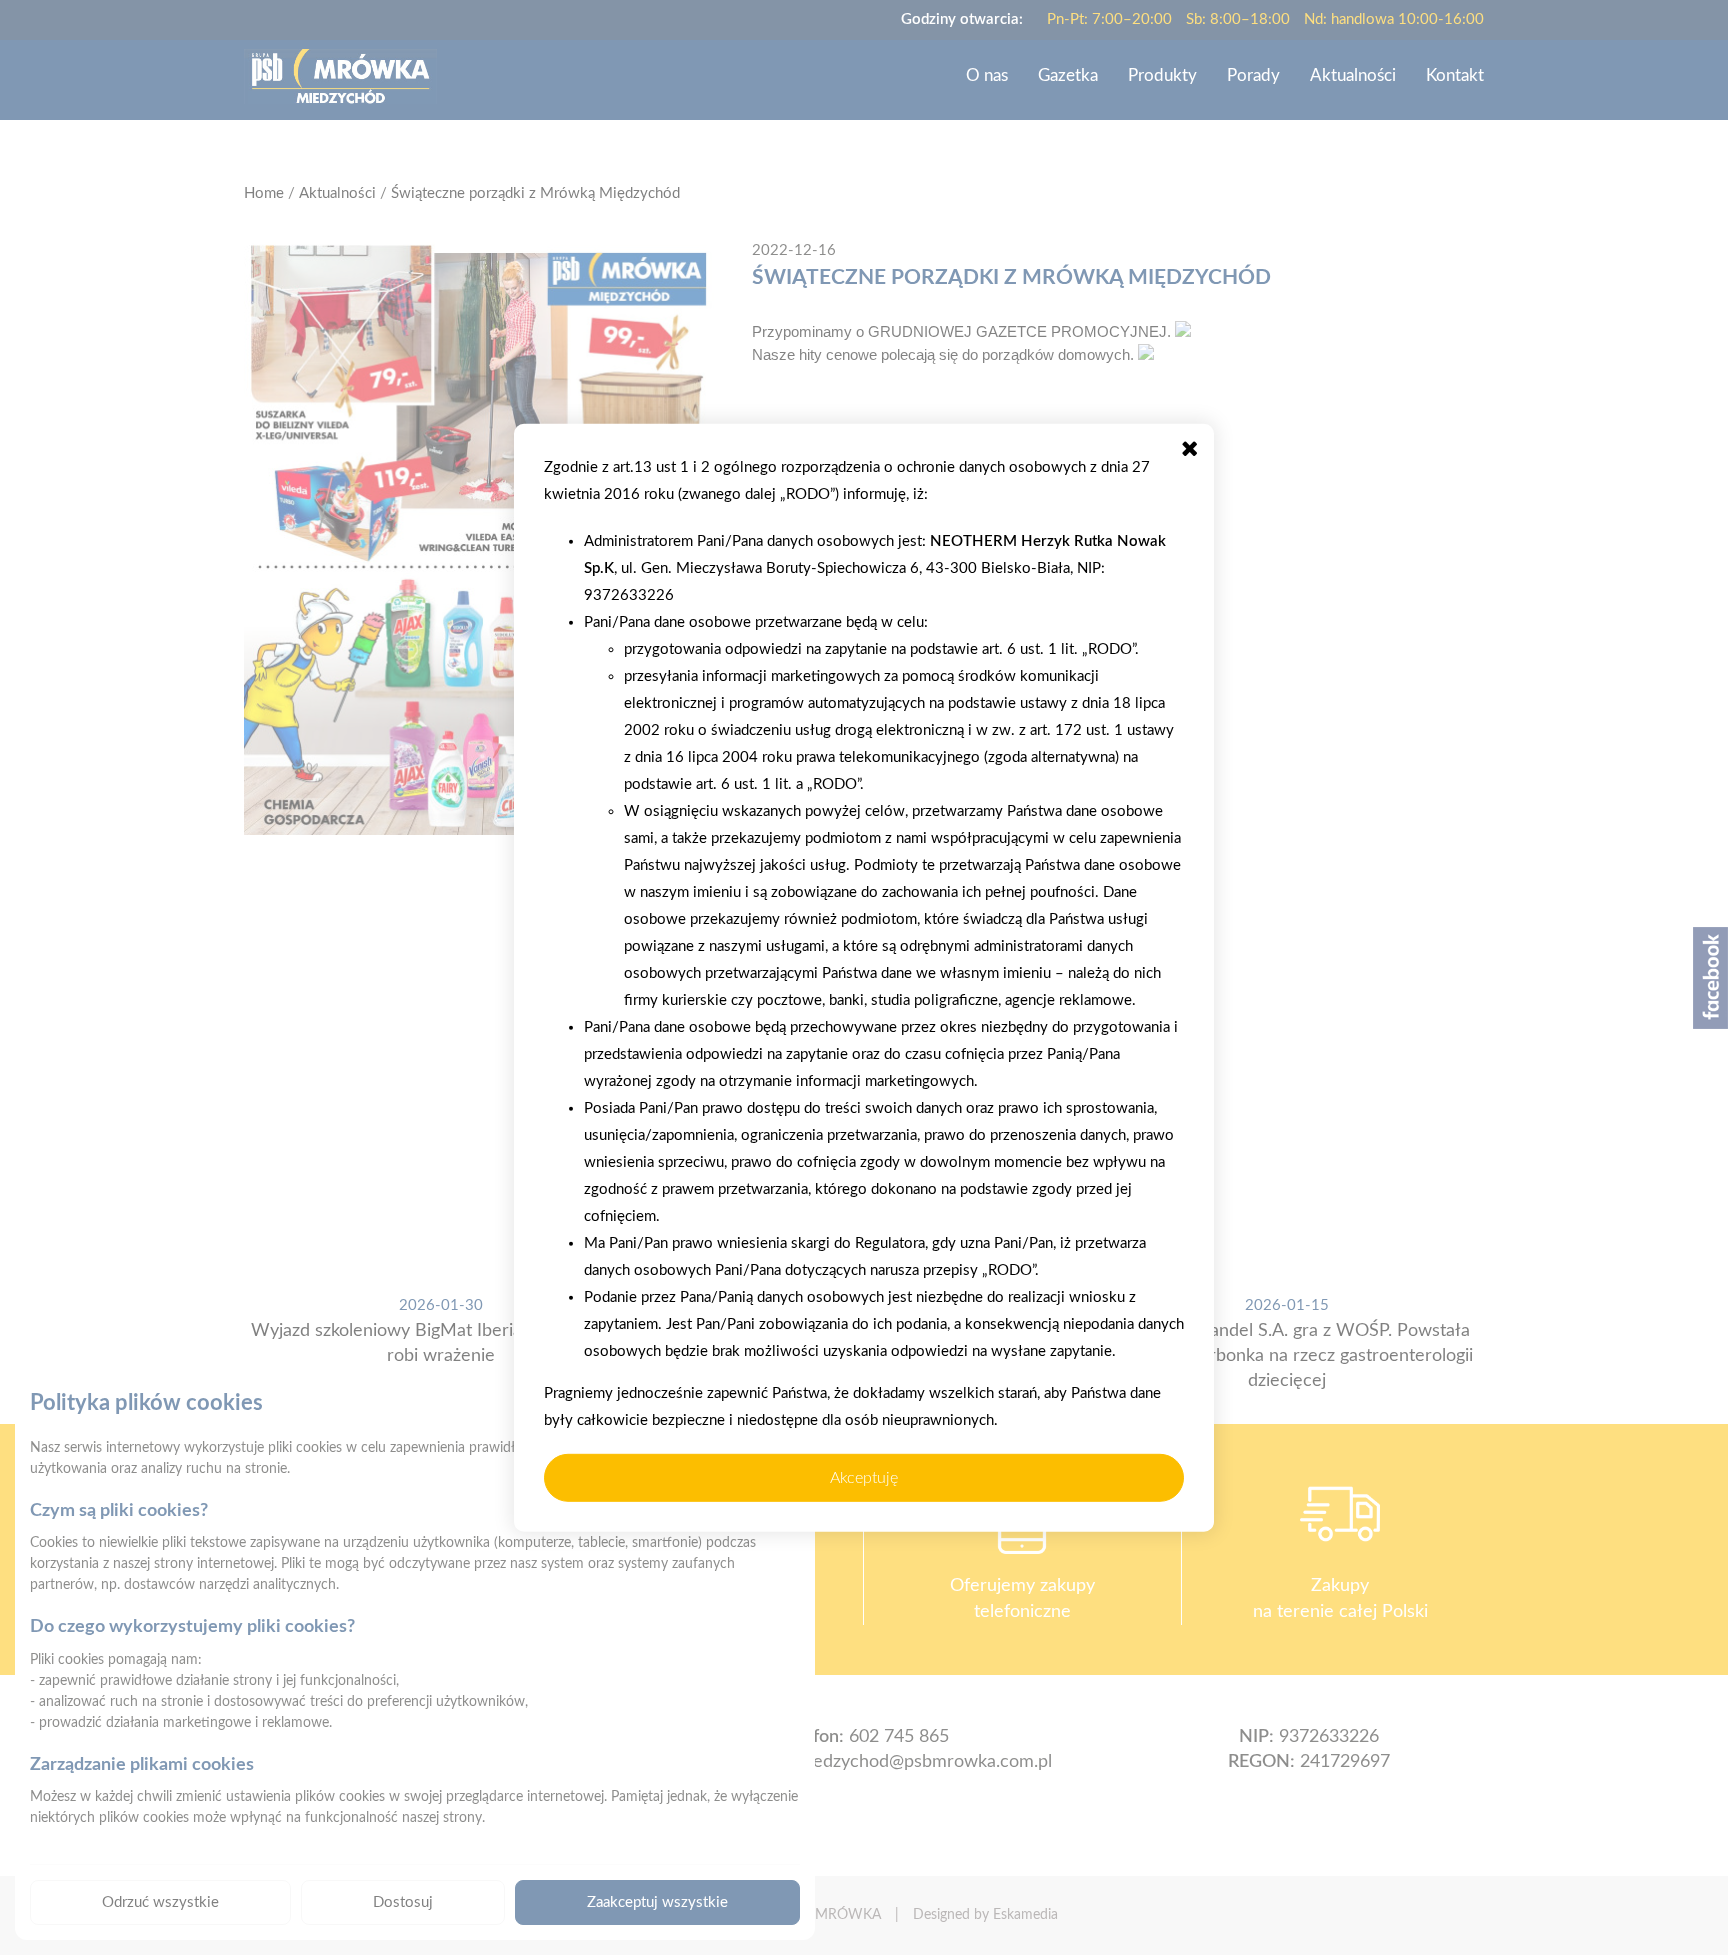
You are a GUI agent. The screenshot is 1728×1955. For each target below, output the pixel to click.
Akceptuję (864, 1477)
